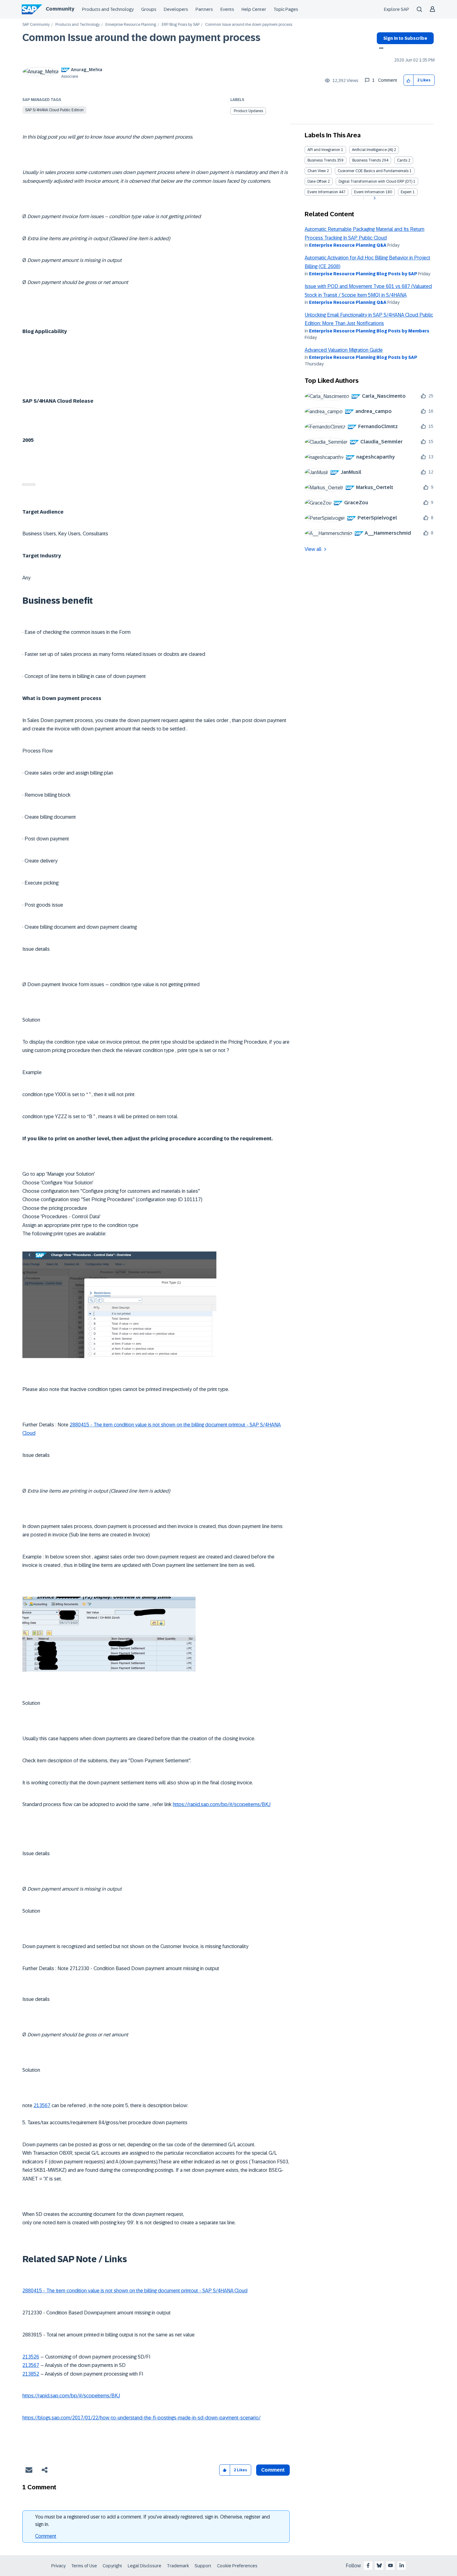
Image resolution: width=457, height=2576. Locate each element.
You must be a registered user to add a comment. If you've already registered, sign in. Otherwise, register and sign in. (152, 2521)
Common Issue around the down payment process (141, 38)
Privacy (58, 2566)
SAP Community (36, 25)
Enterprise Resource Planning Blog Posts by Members (369, 331)
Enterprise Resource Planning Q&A (348, 245)
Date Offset (317, 181)
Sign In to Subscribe (405, 38)
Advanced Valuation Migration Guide (344, 350)
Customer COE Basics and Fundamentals (373, 171)
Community (60, 9)
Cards (402, 160)
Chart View (317, 171)
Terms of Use (84, 2566)
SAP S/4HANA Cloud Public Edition (54, 110)
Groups (149, 9)
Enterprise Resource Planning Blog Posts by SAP (363, 274)
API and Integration (324, 150)
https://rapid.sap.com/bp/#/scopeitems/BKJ (222, 1804)
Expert (406, 192)
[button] (409, 80)
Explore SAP (397, 9)
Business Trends (322, 160)
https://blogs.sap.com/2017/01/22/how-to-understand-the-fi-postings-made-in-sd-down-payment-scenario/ (141, 2418)
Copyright (112, 2566)
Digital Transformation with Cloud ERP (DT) (375, 181)
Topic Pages (286, 9)
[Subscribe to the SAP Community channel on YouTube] (390, 2565)
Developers (176, 9)
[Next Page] (374, 198)
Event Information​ (369, 192)
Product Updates (248, 111)
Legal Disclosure (145, 2566)
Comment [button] (273, 2470)
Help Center (254, 9)
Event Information (323, 192)
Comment (46, 2536)
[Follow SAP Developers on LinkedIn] (402, 2565)
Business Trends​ (367, 160)
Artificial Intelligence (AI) (372, 150)
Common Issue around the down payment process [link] (249, 25)
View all (313, 549)
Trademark (178, 2566)
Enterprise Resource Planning (131, 25)
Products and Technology (108, 9)
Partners (204, 9)
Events (227, 9)
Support (203, 2566)
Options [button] (380, 49)
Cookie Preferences (237, 2566)
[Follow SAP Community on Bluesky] (379, 2565)
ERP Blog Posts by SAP (181, 25)
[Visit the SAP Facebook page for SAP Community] (368, 2565)
